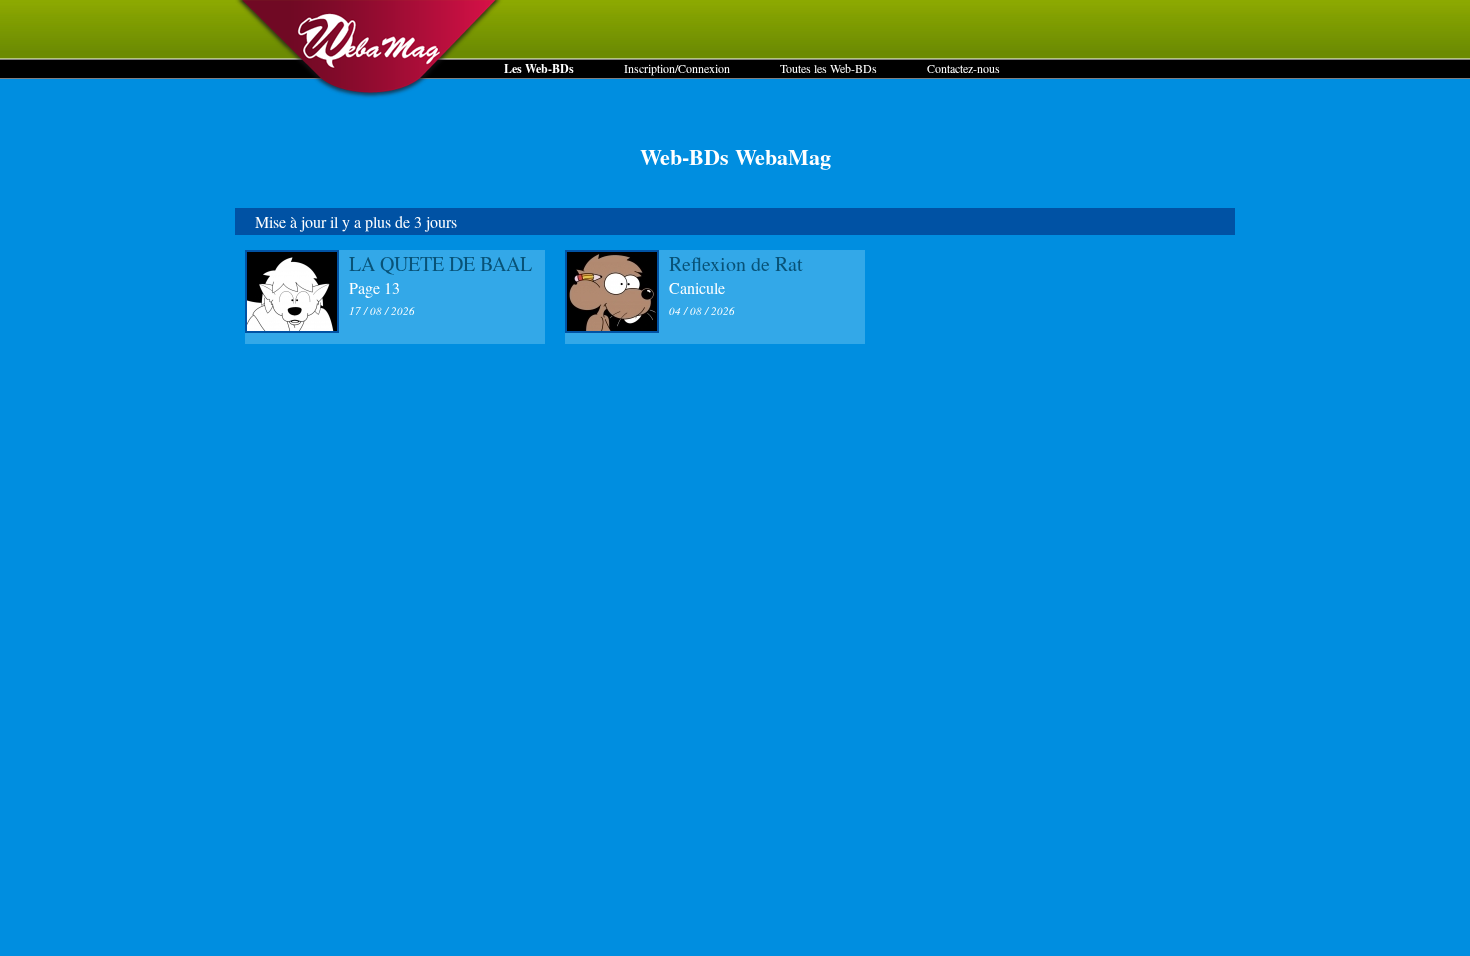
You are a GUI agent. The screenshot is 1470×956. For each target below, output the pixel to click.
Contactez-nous (963, 68)
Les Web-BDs (539, 68)
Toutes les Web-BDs (828, 68)
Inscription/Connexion (677, 68)
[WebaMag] (369, 95)
